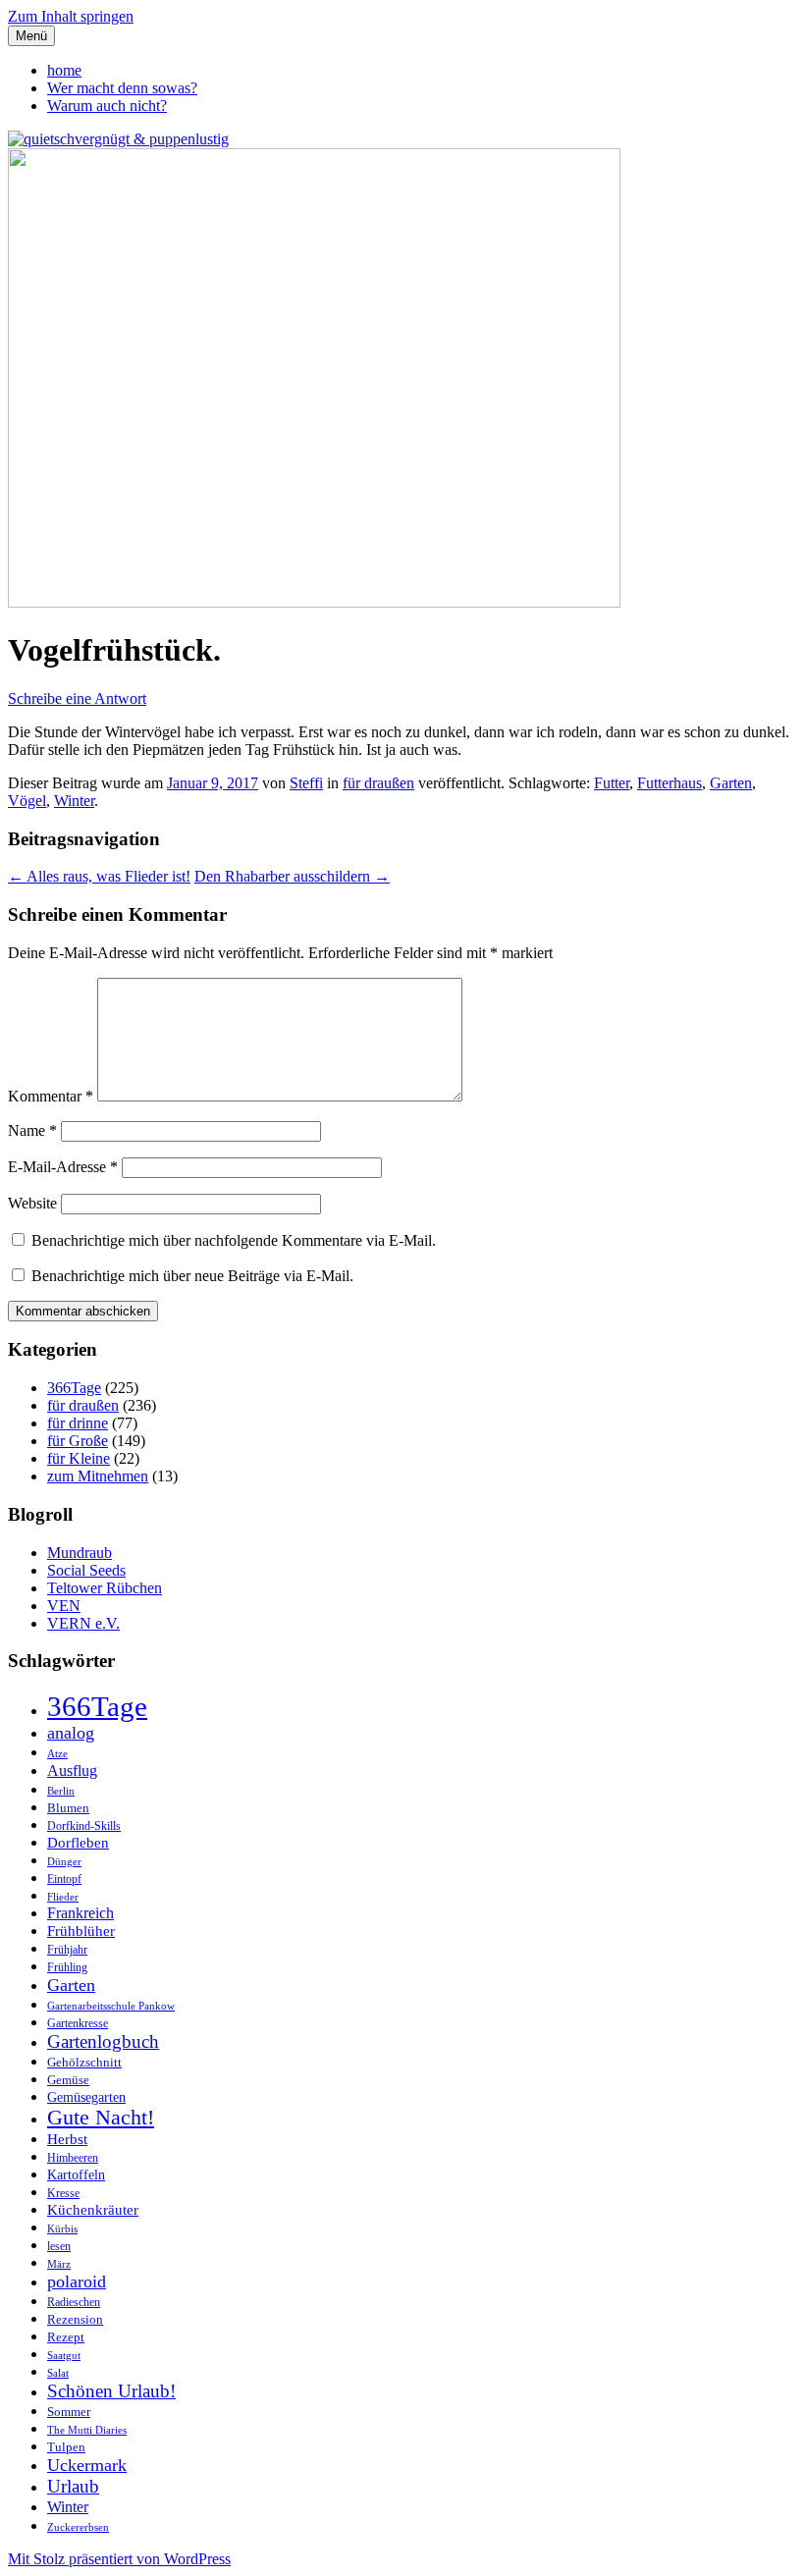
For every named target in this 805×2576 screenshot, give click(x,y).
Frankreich (80, 1913)
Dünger (64, 1862)
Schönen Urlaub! (111, 2391)
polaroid (77, 2281)
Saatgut (64, 2356)
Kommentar (51, 1096)
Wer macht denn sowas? (122, 88)
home (64, 70)
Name (32, 1130)
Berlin (61, 1791)
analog (71, 1733)
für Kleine (79, 1458)
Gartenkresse (78, 2024)
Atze (57, 1754)
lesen (59, 2246)
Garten (731, 783)
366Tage (74, 1388)
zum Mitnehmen (98, 1476)
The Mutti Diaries (87, 2430)
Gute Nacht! (101, 2118)
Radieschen (74, 2302)
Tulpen (66, 2447)
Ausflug (72, 1771)
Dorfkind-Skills (84, 1826)
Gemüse (68, 2080)
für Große (78, 1441)
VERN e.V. (83, 1623)
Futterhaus (670, 783)
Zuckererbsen (78, 2527)
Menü (31, 36)
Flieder (63, 1897)
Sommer (69, 2412)
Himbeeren (73, 2158)
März (59, 2264)
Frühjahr (67, 1950)
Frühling (67, 1967)
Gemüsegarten (86, 2097)
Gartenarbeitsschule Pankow (111, 2006)
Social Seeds (86, 1570)
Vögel (27, 801)
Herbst (67, 2139)
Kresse (63, 2194)
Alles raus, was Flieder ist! (99, 876)
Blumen (68, 1808)
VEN (64, 1606)
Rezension (75, 2319)
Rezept (66, 2337)
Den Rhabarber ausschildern (292, 876)
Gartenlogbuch (103, 2041)
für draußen (378, 783)
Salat (58, 2373)
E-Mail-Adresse (63, 1167)
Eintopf (64, 1879)
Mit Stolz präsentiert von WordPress (119, 2559)
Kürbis (62, 2229)
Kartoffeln (76, 2174)
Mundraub (80, 1553)
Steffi (306, 783)
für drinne (78, 1423)
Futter (612, 783)
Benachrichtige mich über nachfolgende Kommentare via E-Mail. (234, 1240)
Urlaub (73, 2486)
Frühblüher (81, 1931)
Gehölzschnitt (84, 2062)
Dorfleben (78, 1842)
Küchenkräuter (93, 2210)
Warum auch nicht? (107, 106)
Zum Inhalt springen (71, 16)
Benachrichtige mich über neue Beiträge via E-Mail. (192, 1276)
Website (32, 1203)
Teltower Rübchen (105, 1588)
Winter (74, 801)
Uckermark (87, 2465)
